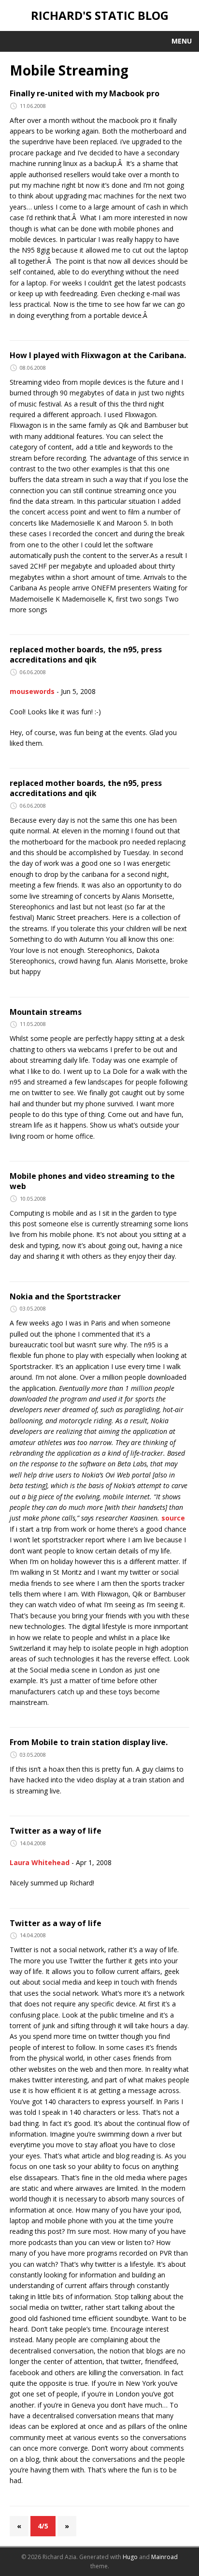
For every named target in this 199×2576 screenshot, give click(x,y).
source (173, 1518)
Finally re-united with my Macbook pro (85, 93)
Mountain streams (46, 1012)
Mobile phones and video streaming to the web (92, 1181)
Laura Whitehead (40, 1862)
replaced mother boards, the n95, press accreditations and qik (86, 655)
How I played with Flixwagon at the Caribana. (98, 355)
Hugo (130, 2557)
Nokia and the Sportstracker (65, 1296)
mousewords (32, 691)
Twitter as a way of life (56, 1831)
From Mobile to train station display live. (89, 1742)
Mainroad (164, 2557)
